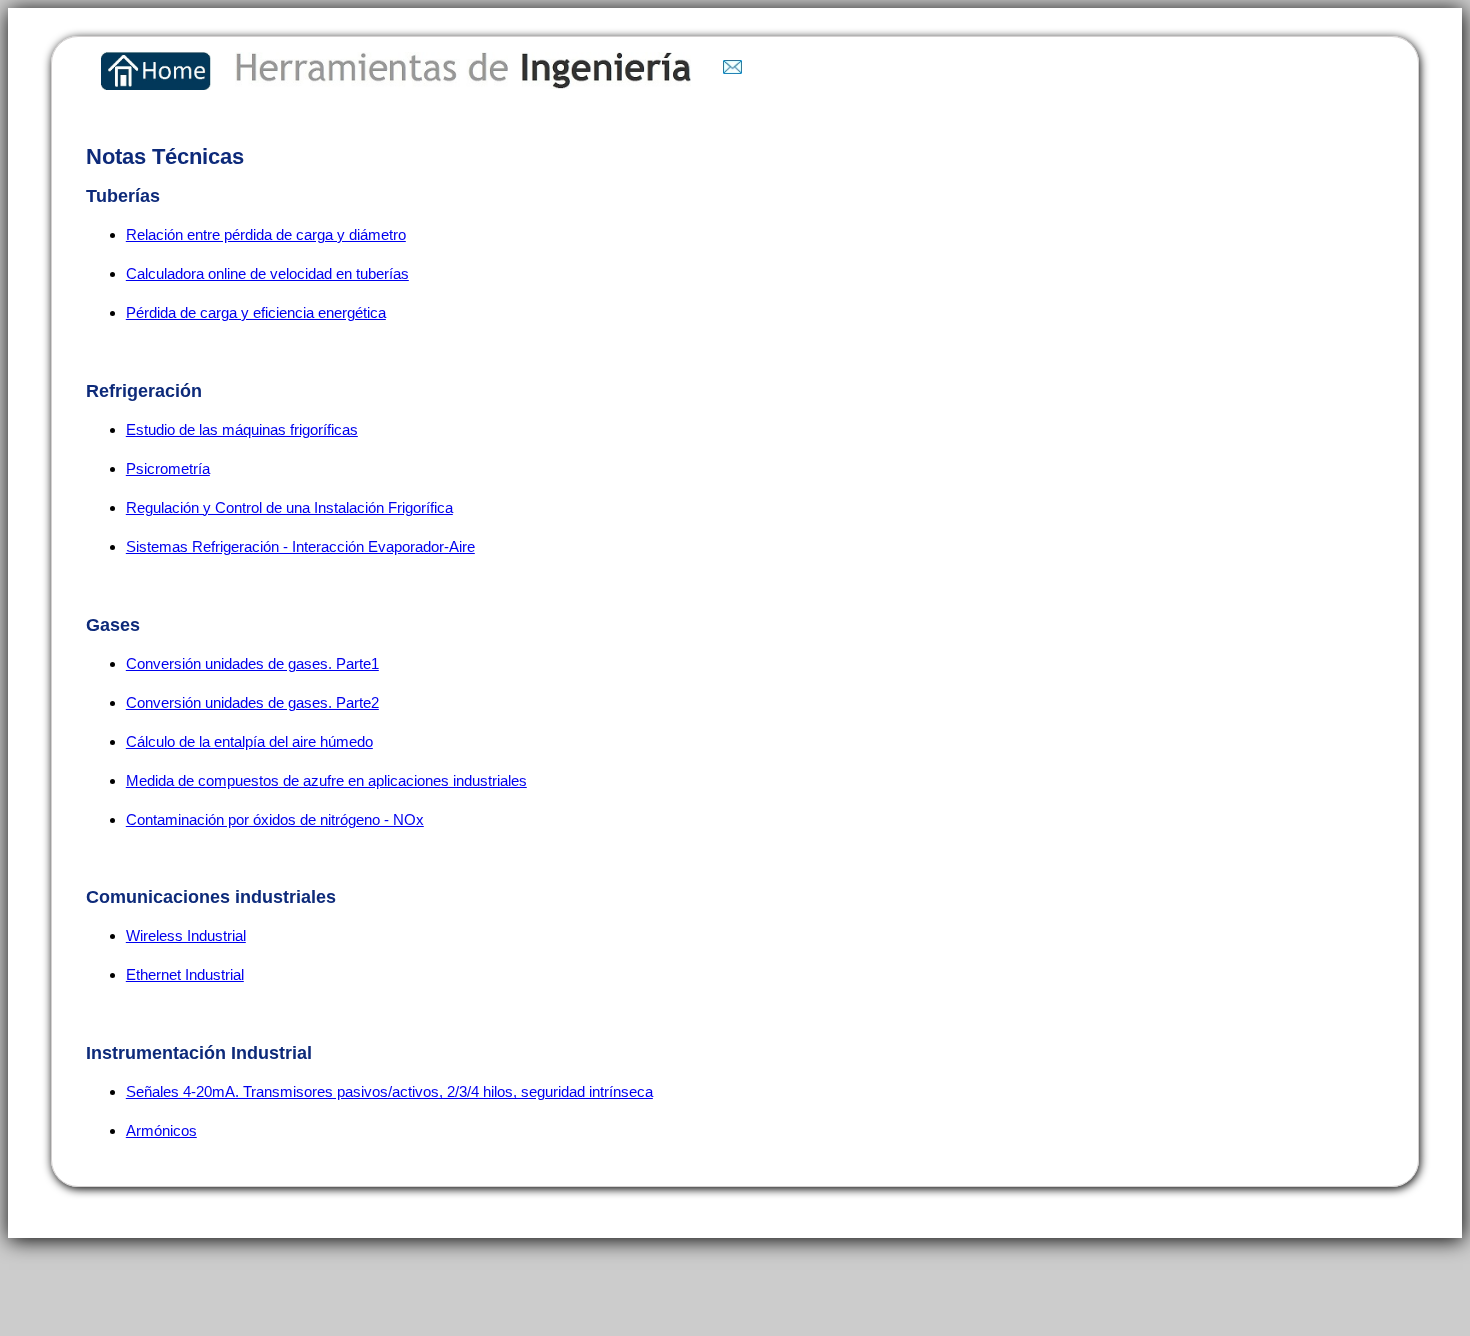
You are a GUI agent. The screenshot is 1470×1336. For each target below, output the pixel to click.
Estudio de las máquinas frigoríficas (242, 429)
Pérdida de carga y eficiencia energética (256, 312)
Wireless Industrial (186, 935)
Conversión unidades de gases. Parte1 (252, 663)
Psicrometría (168, 468)
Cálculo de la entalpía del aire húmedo (249, 741)
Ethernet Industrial (185, 974)
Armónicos (161, 1130)
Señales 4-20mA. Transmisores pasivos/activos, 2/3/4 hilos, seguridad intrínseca (389, 1091)
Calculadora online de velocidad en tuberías (267, 273)
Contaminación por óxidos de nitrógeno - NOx (275, 819)
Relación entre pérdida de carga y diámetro (266, 234)
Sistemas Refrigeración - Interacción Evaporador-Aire (300, 546)
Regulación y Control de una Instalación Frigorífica (289, 507)
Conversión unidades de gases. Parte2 (252, 702)
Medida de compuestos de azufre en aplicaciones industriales (326, 780)
